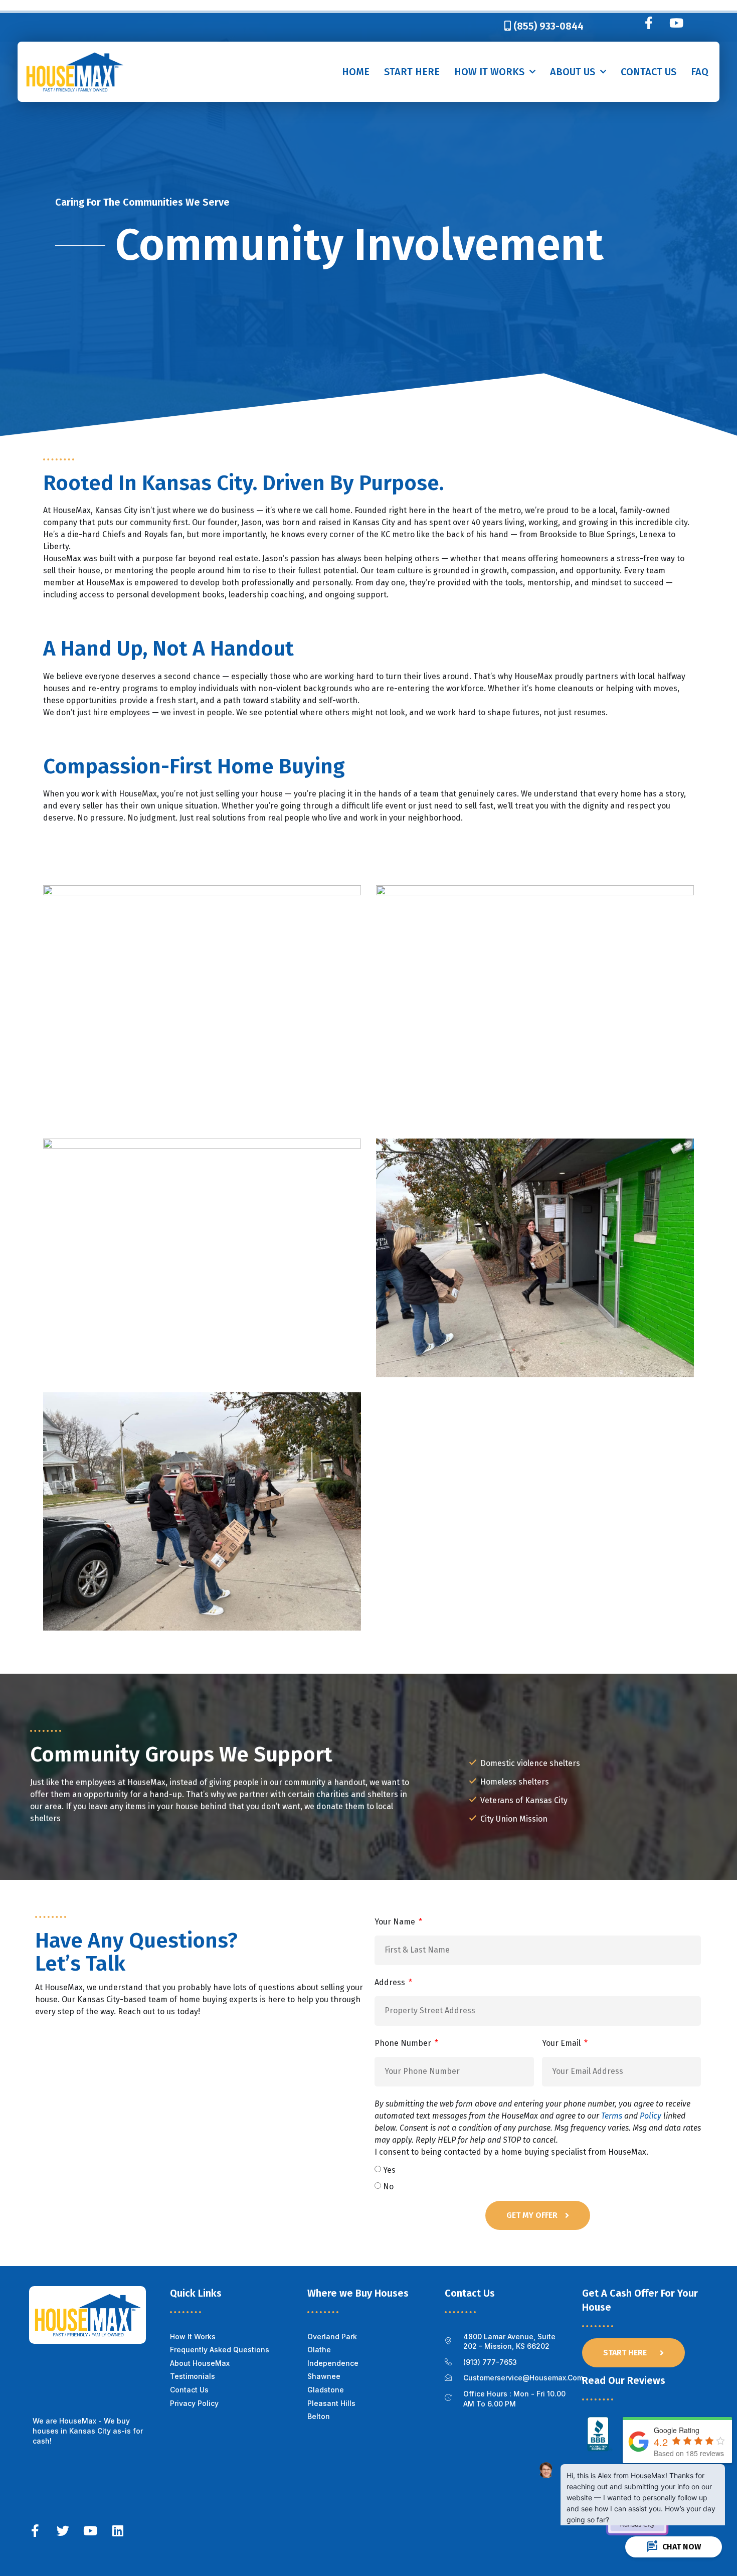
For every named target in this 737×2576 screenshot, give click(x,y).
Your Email (562, 2043)
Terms (612, 2116)
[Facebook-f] (649, 23)
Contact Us (649, 72)
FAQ (700, 72)
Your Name (396, 1922)
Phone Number (404, 2043)
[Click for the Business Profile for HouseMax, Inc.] (600, 2449)
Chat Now (674, 2547)
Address (391, 1982)
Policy (651, 2116)
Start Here (412, 72)
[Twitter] (63, 2531)
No (388, 2186)
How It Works (489, 72)
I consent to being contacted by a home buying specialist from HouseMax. (538, 2128)
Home (356, 72)
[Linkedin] (118, 2531)
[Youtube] (676, 23)
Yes (389, 2169)
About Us (573, 72)
